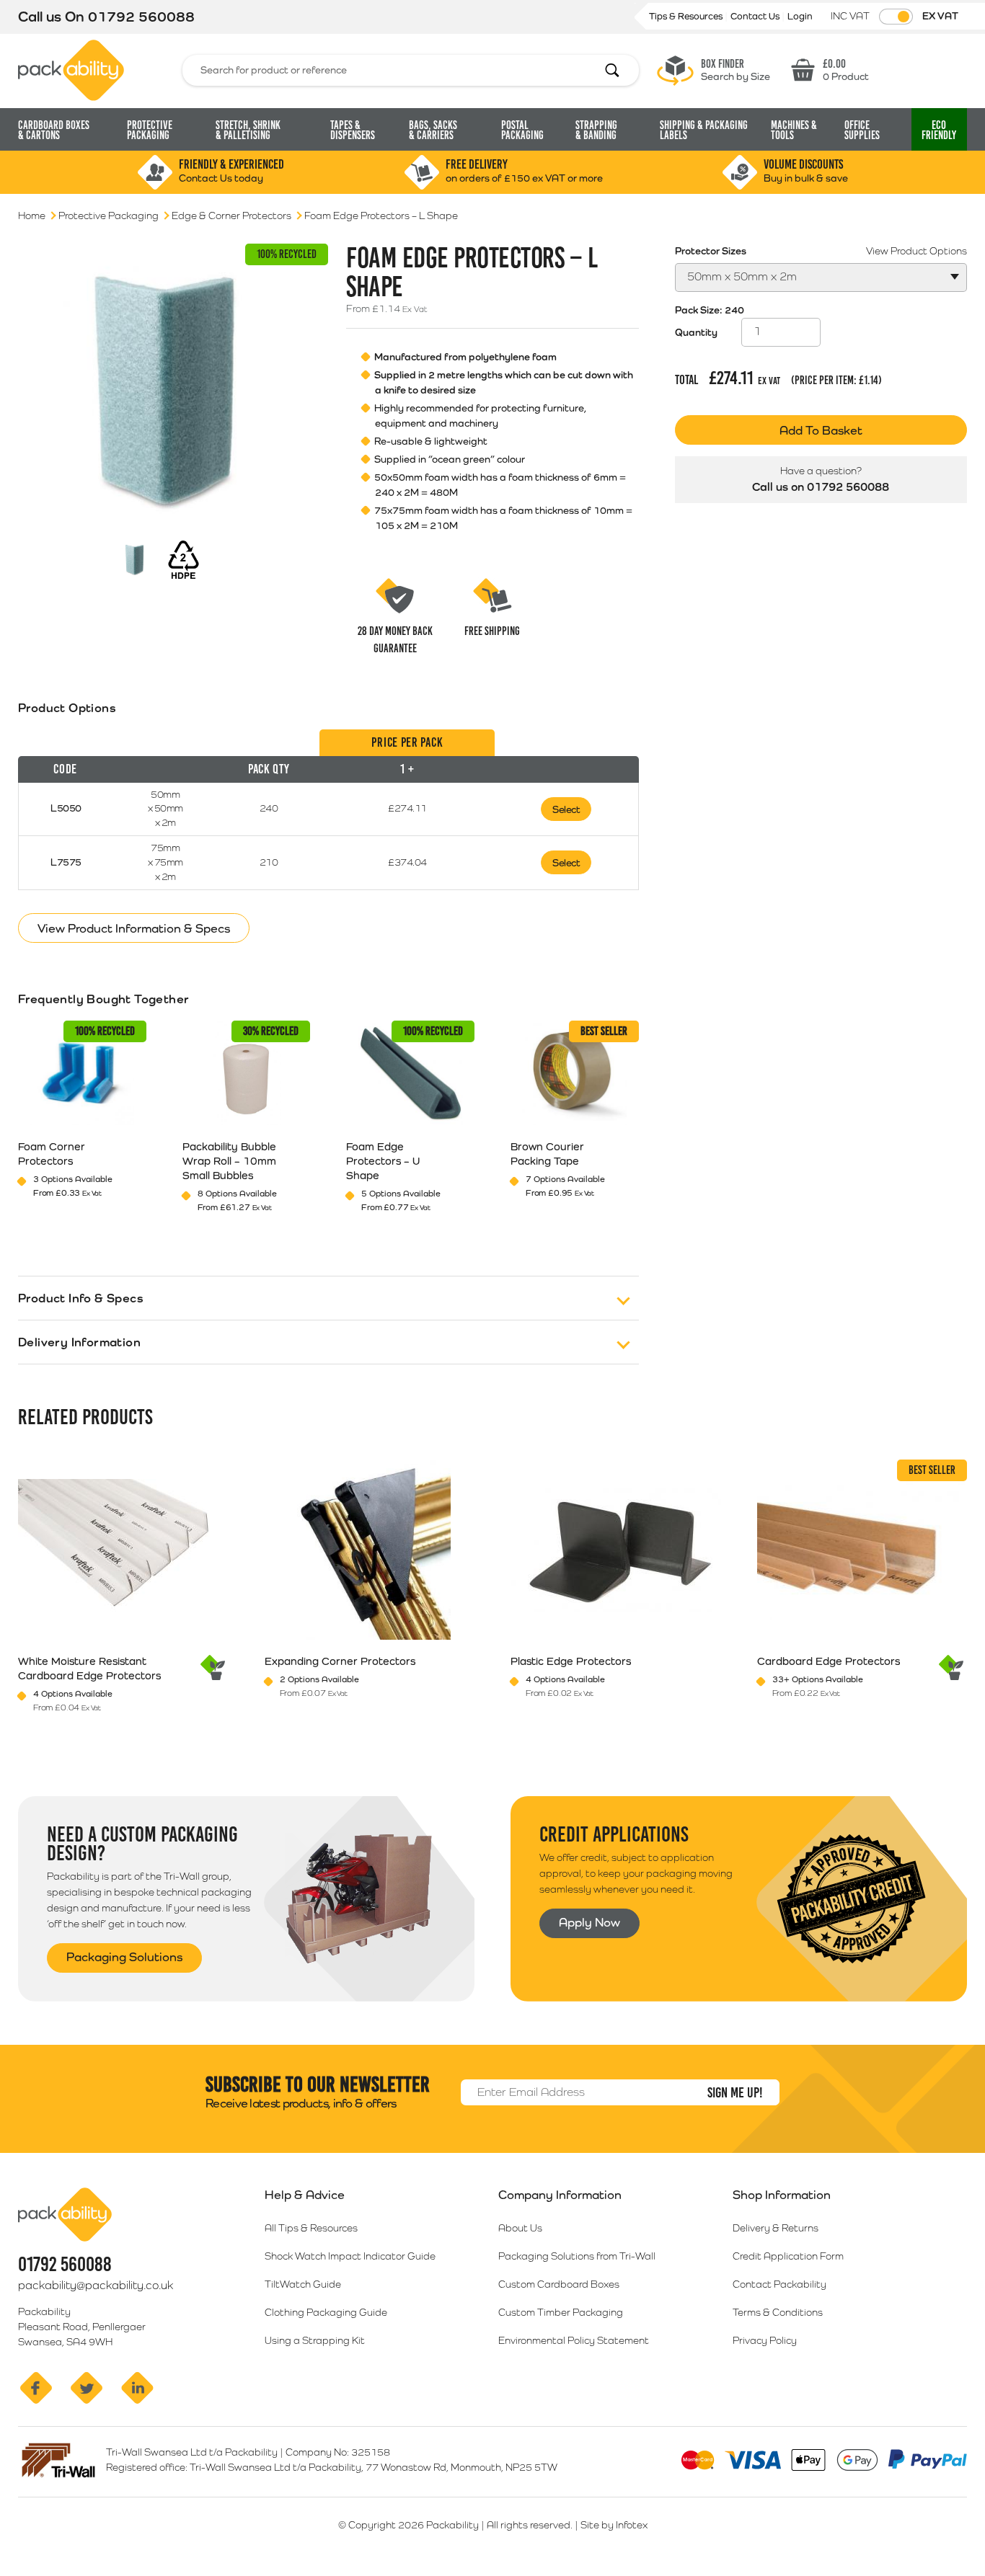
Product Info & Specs (81, 1298)
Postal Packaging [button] (522, 130)
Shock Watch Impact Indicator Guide (350, 2256)
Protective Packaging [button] (150, 130)
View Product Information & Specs (134, 928)
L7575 (66, 862)
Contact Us (756, 16)
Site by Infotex (614, 2525)
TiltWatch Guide (303, 2284)
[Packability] (71, 69)
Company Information (560, 2195)
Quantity (696, 332)
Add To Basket (821, 430)
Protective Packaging (109, 216)
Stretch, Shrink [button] (248, 130)
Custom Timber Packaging (561, 2312)
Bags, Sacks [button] (433, 130)
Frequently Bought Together (103, 999)
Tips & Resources (687, 16)
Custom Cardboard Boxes (559, 2284)
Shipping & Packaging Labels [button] (704, 130)
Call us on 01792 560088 (821, 487)
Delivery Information (79, 1342)
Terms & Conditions (778, 2312)
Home (32, 216)
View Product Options (916, 251)
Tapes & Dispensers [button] (353, 130)
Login (800, 16)
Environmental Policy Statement (574, 2340)
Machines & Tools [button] (794, 130)
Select (566, 809)
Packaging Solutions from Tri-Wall (577, 2256)
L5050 (66, 808)
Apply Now (589, 1922)
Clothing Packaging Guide (326, 2312)
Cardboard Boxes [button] (54, 130)
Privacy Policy (765, 2340)
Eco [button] (939, 130)
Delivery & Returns (776, 2228)
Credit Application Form (788, 2256)
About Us (520, 2228)
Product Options (67, 708)
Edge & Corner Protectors (231, 216)
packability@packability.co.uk (96, 2285)
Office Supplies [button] (862, 130)
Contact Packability (779, 2284)
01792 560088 (141, 17)
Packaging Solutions (124, 1957)
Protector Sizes (711, 251)
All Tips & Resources (311, 2228)
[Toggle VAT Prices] (896, 17)
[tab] (328, 810)
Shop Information (782, 2195)
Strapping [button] (596, 130)
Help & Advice (305, 2195)
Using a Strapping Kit (315, 2340)
